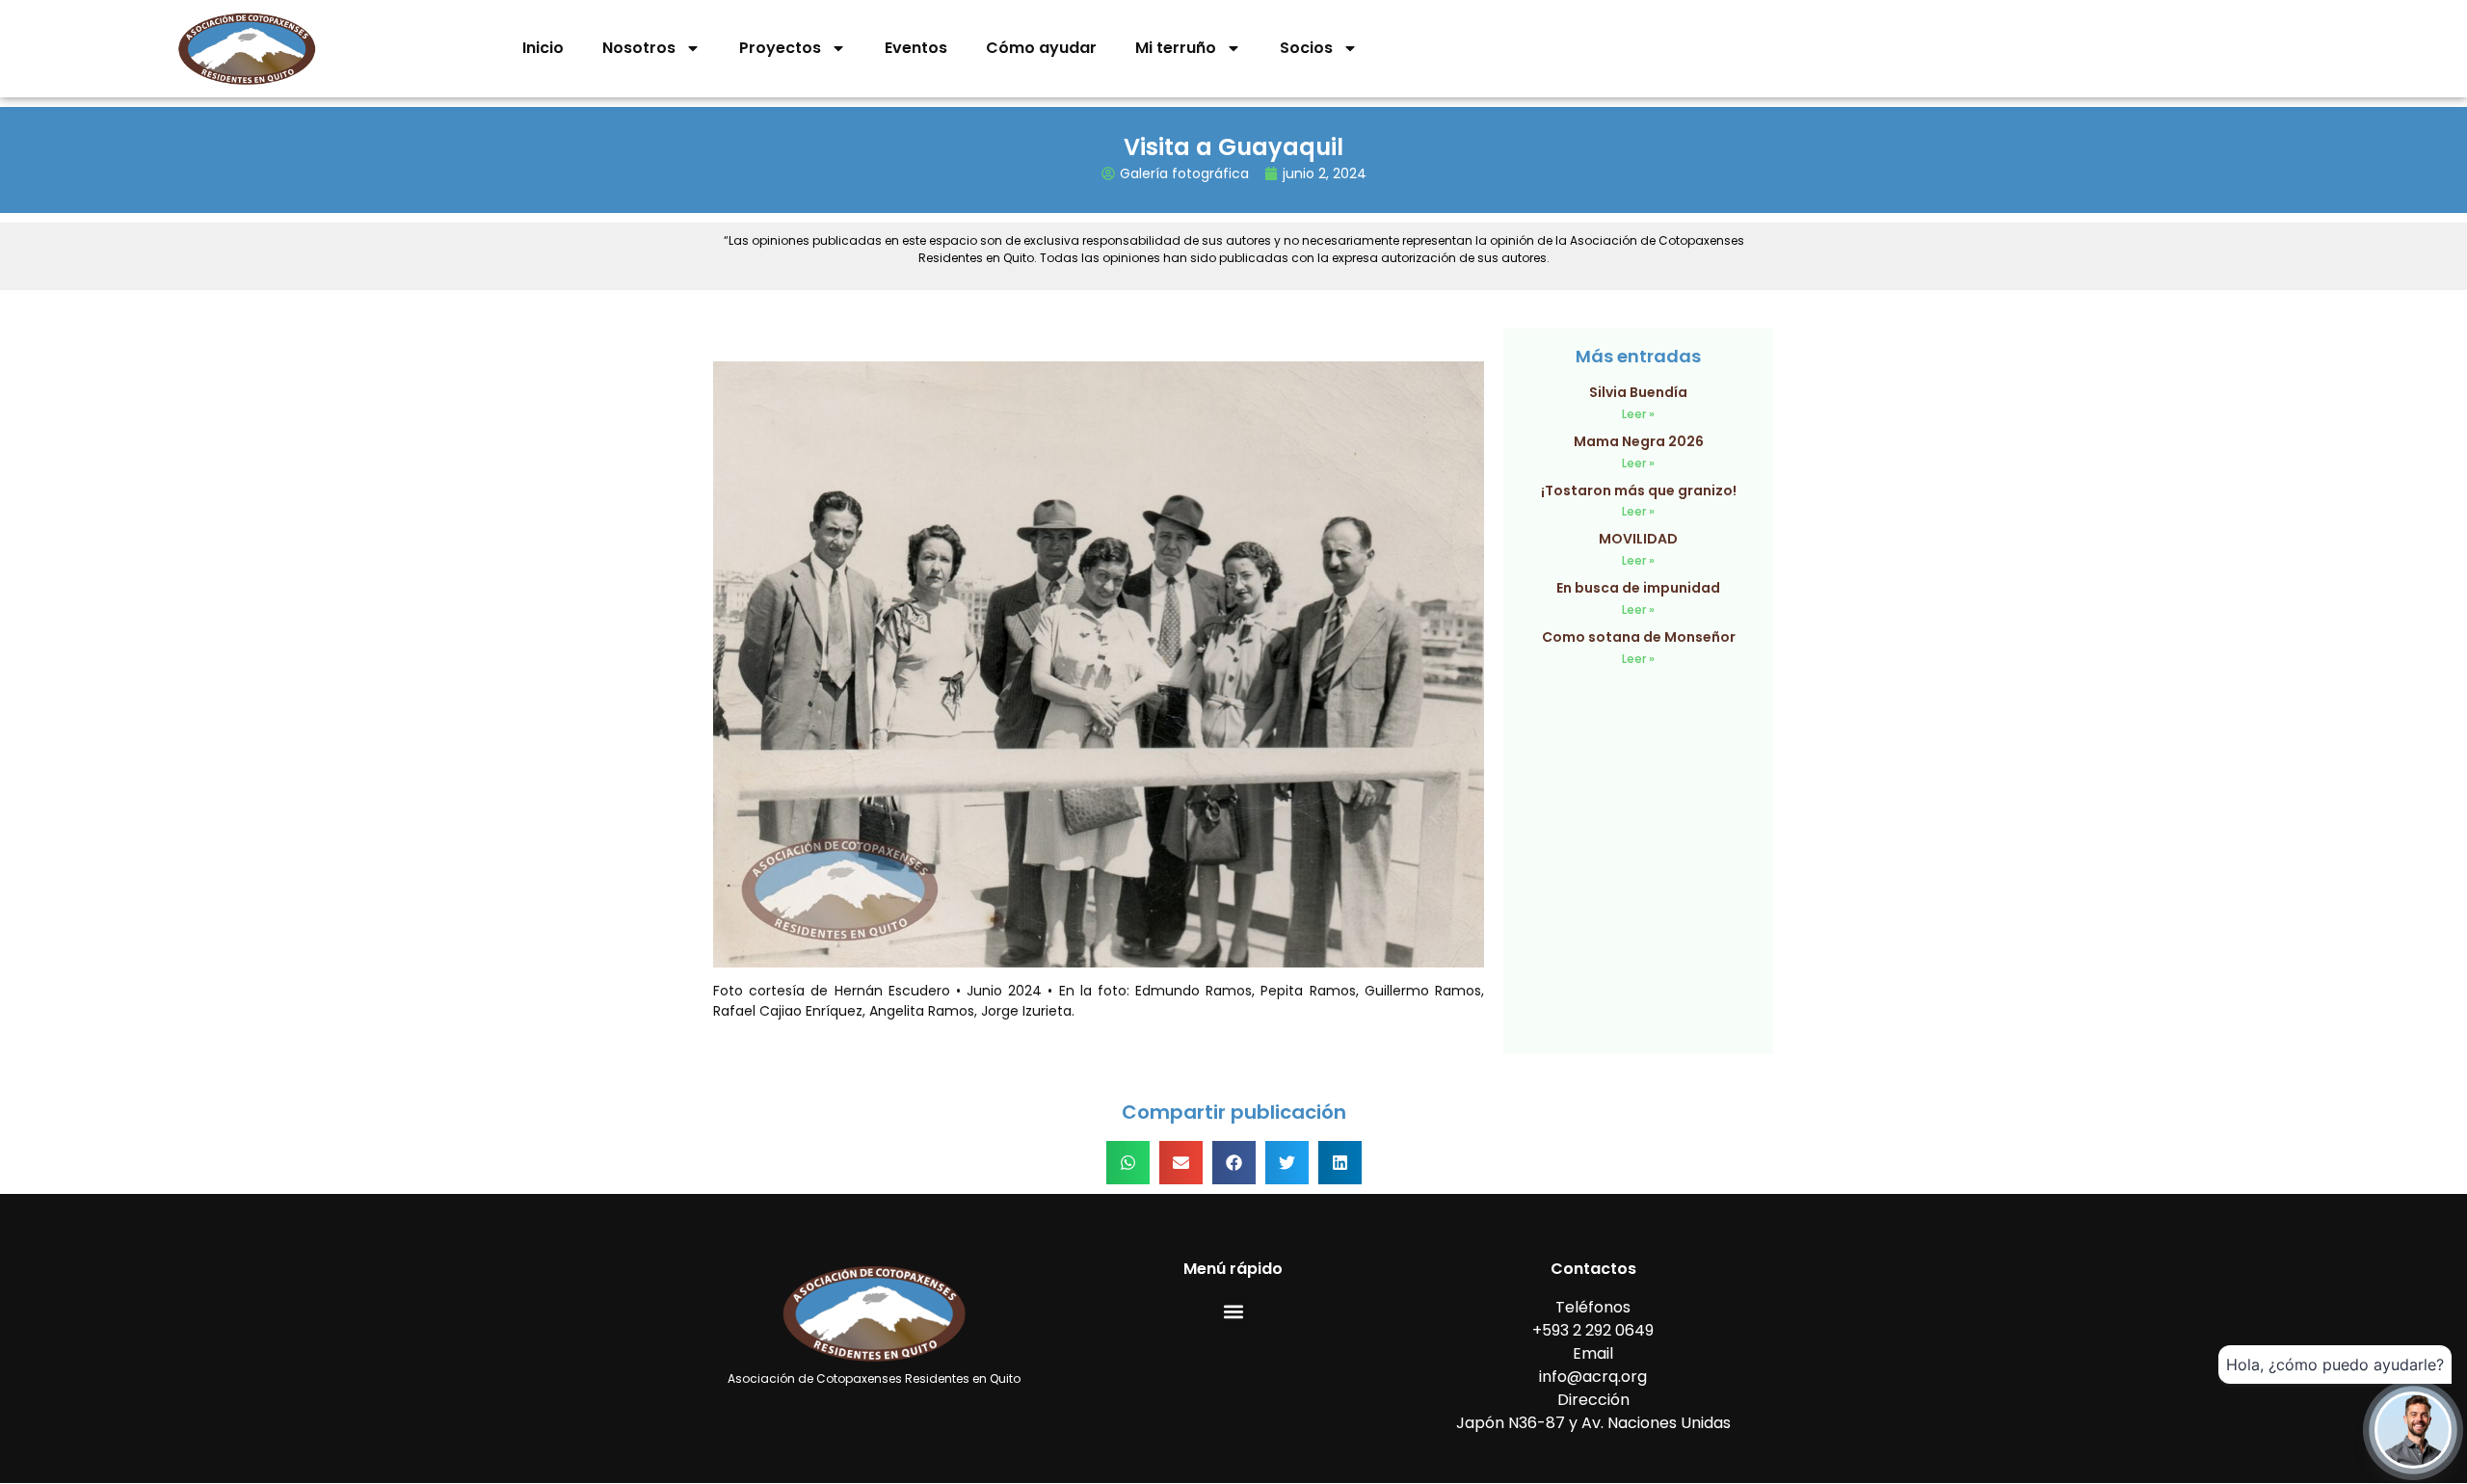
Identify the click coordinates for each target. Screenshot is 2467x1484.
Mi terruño (1176, 48)
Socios (1306, 48)
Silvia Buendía (1638, 392)
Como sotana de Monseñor (1639, 637)
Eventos (916, 48)
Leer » (1638, 414)
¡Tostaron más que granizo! (1639, 490)
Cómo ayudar (1041, 48)
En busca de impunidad (1638, 588)
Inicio (543, 48)
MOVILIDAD (1638, 539)
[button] (1128, 1163)
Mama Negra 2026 (1639, 441)
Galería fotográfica (1184, 173)
